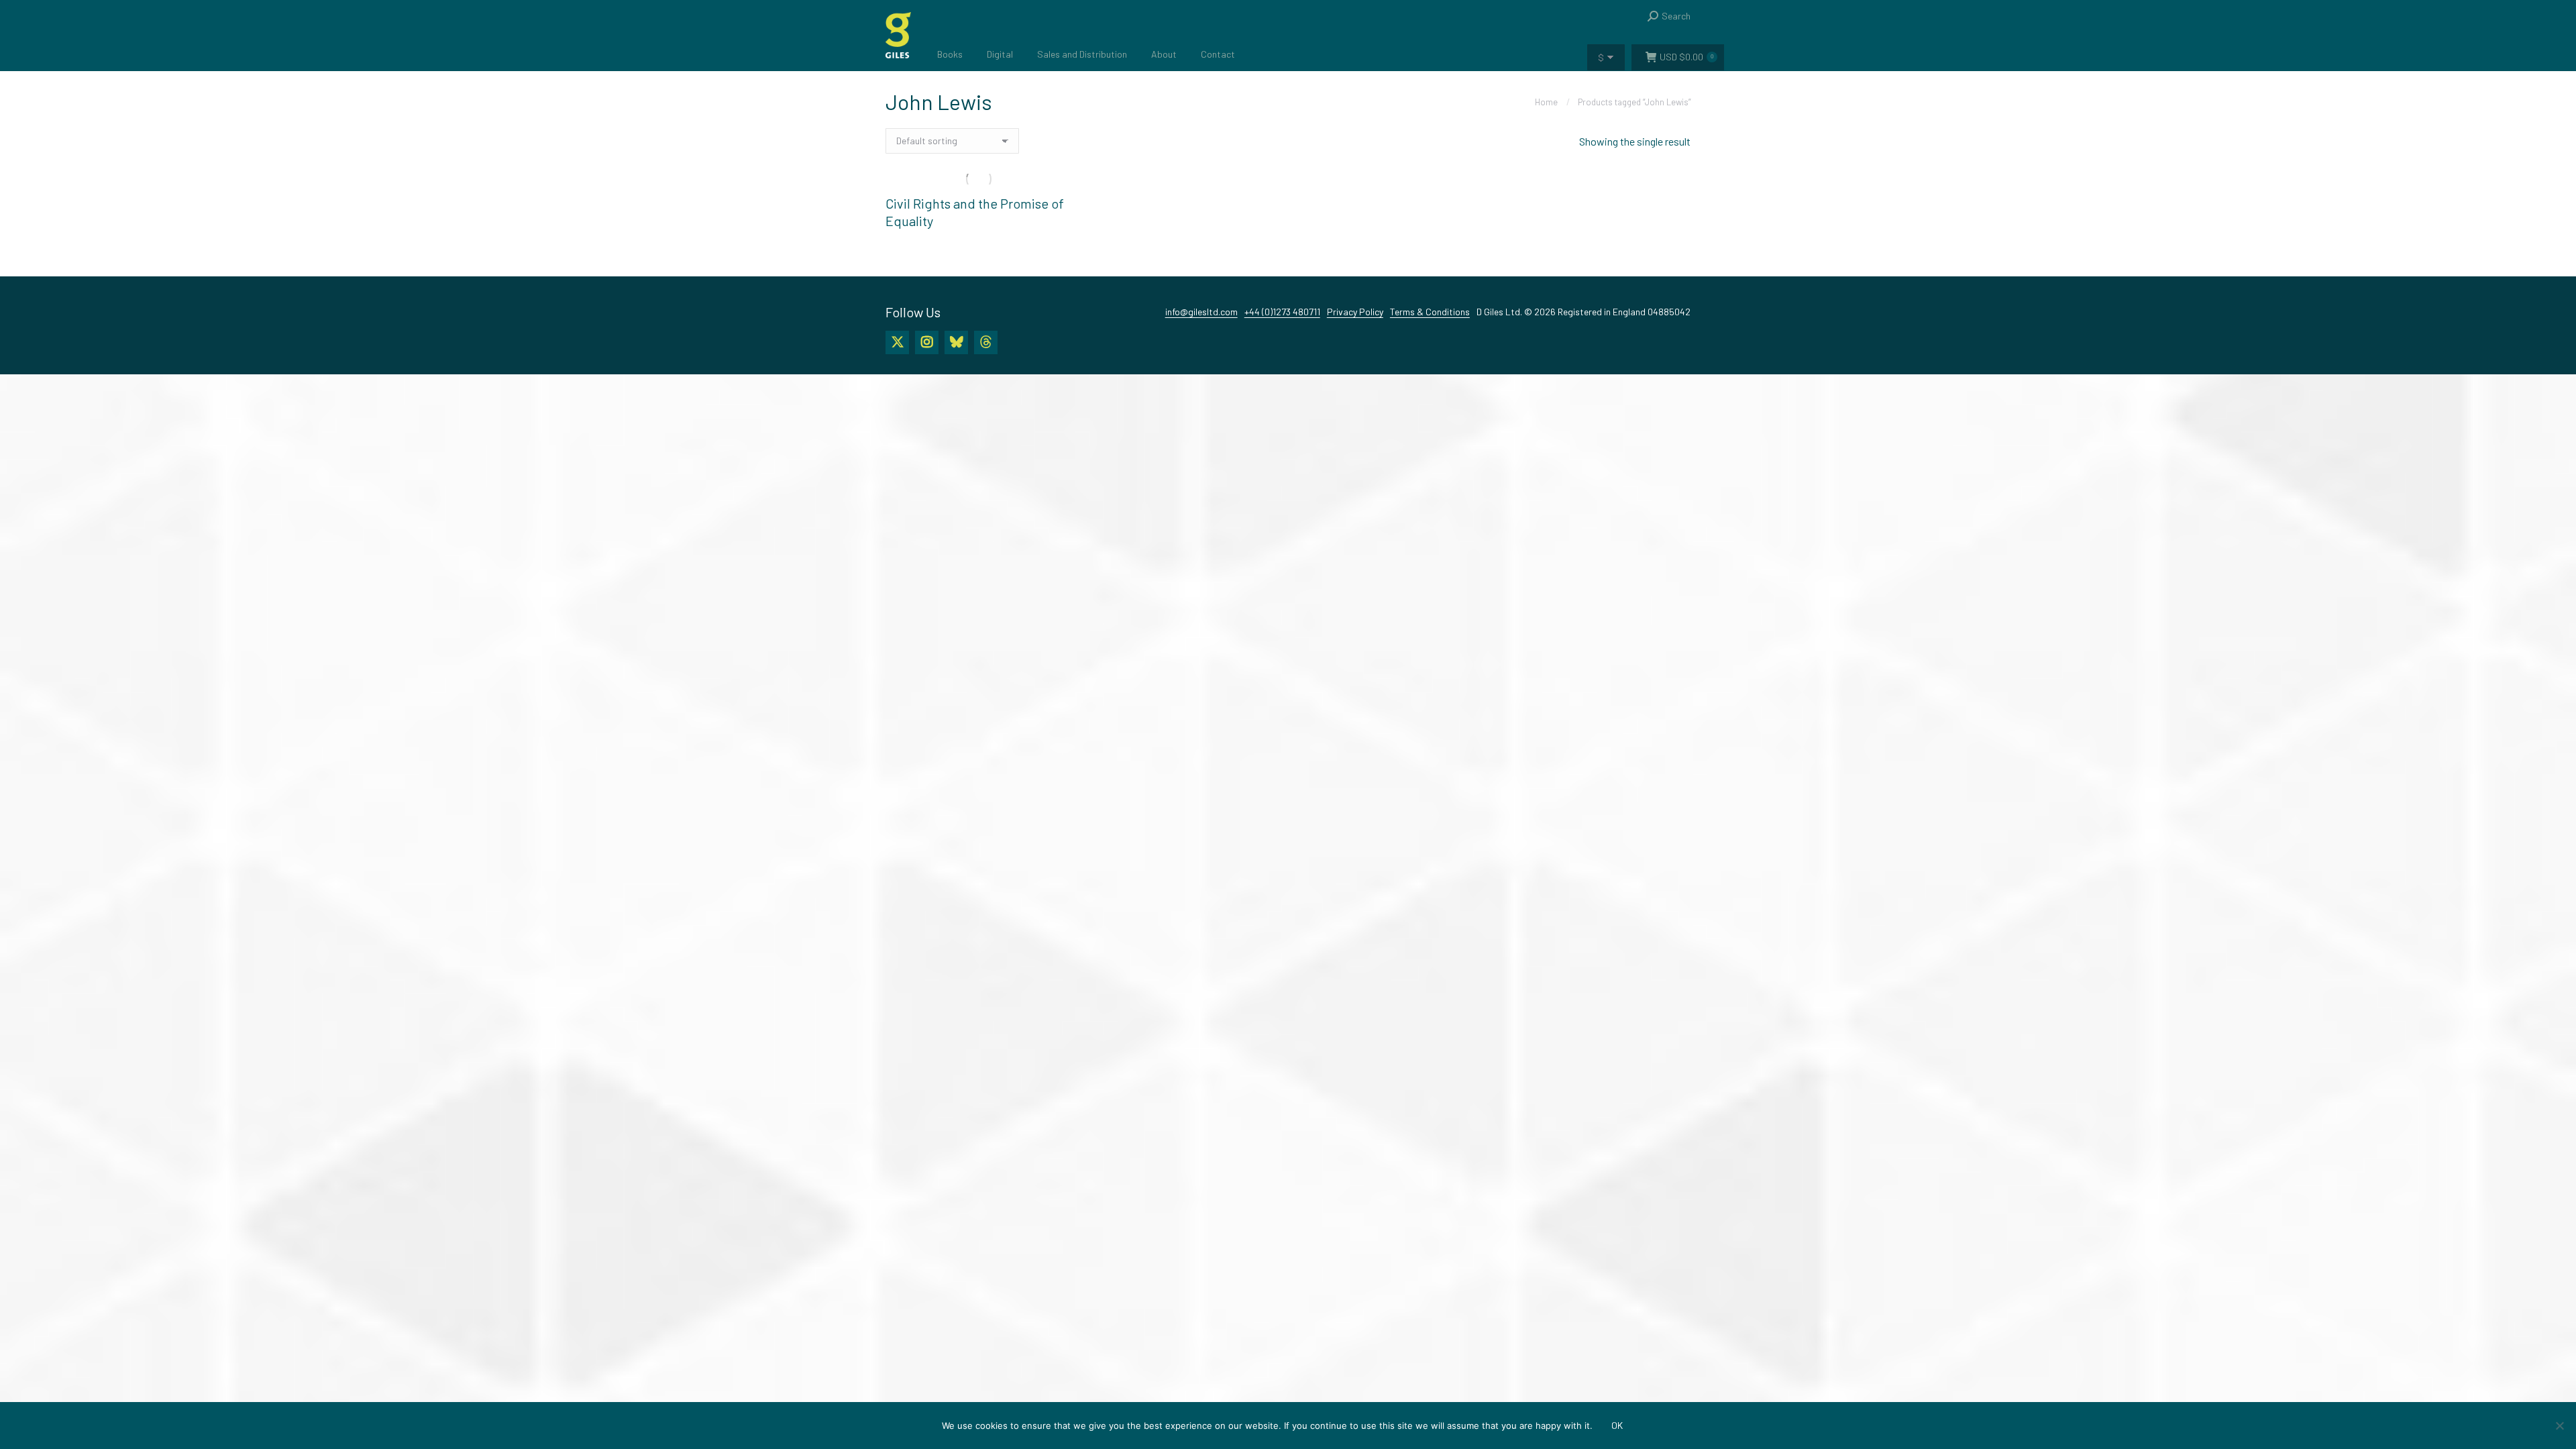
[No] (2559, 1426)
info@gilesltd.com (1201, 312)
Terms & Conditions (1430, 312)
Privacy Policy (1355, 312)
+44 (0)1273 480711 (1282, 312)
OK (1617, 1425)
